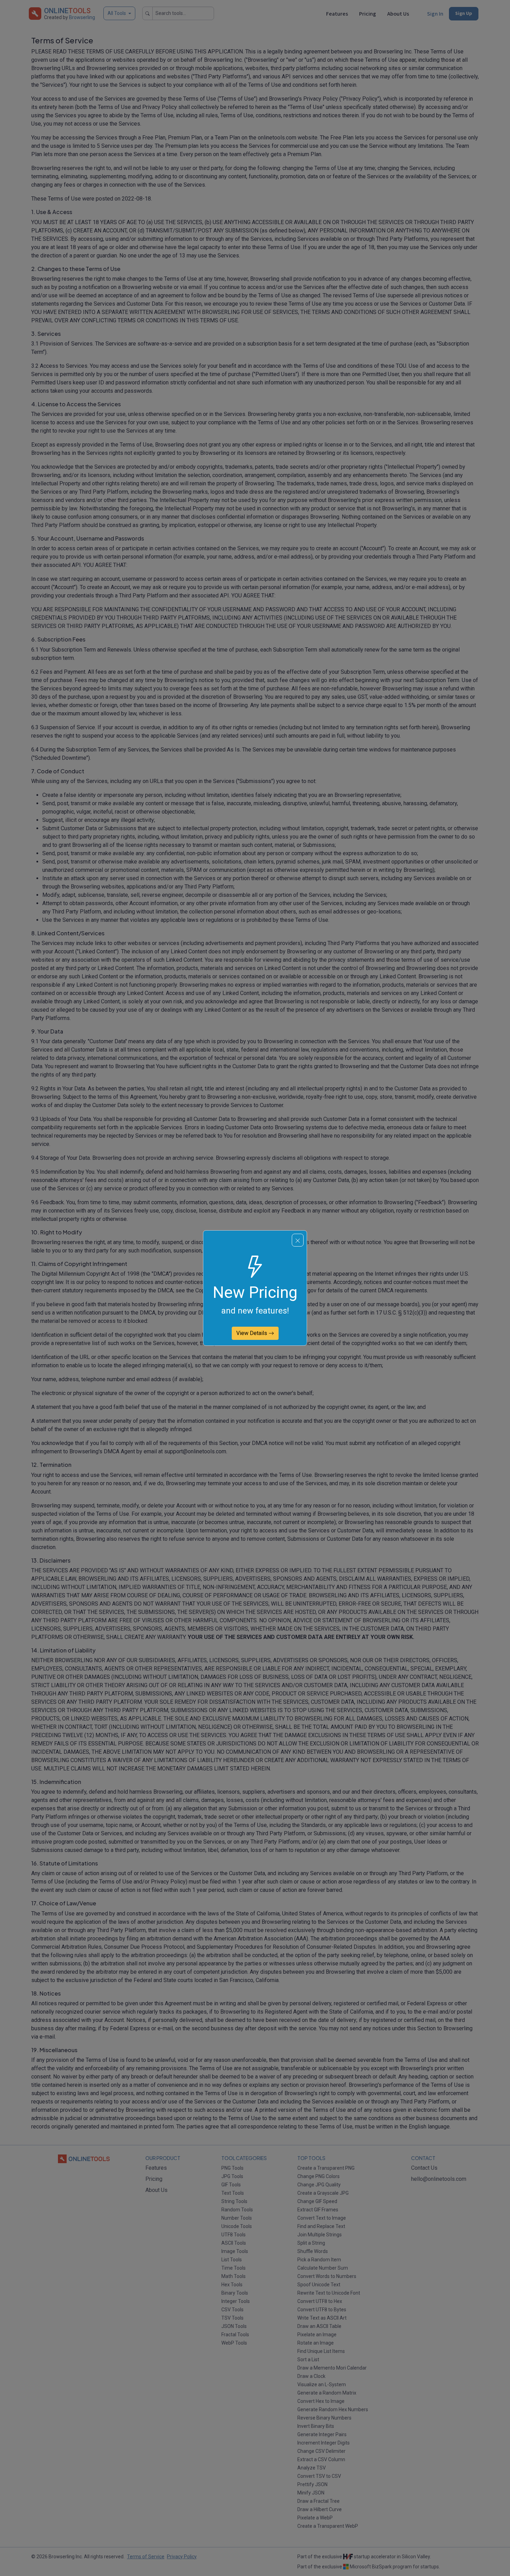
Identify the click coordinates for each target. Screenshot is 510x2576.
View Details (252, 1333)
